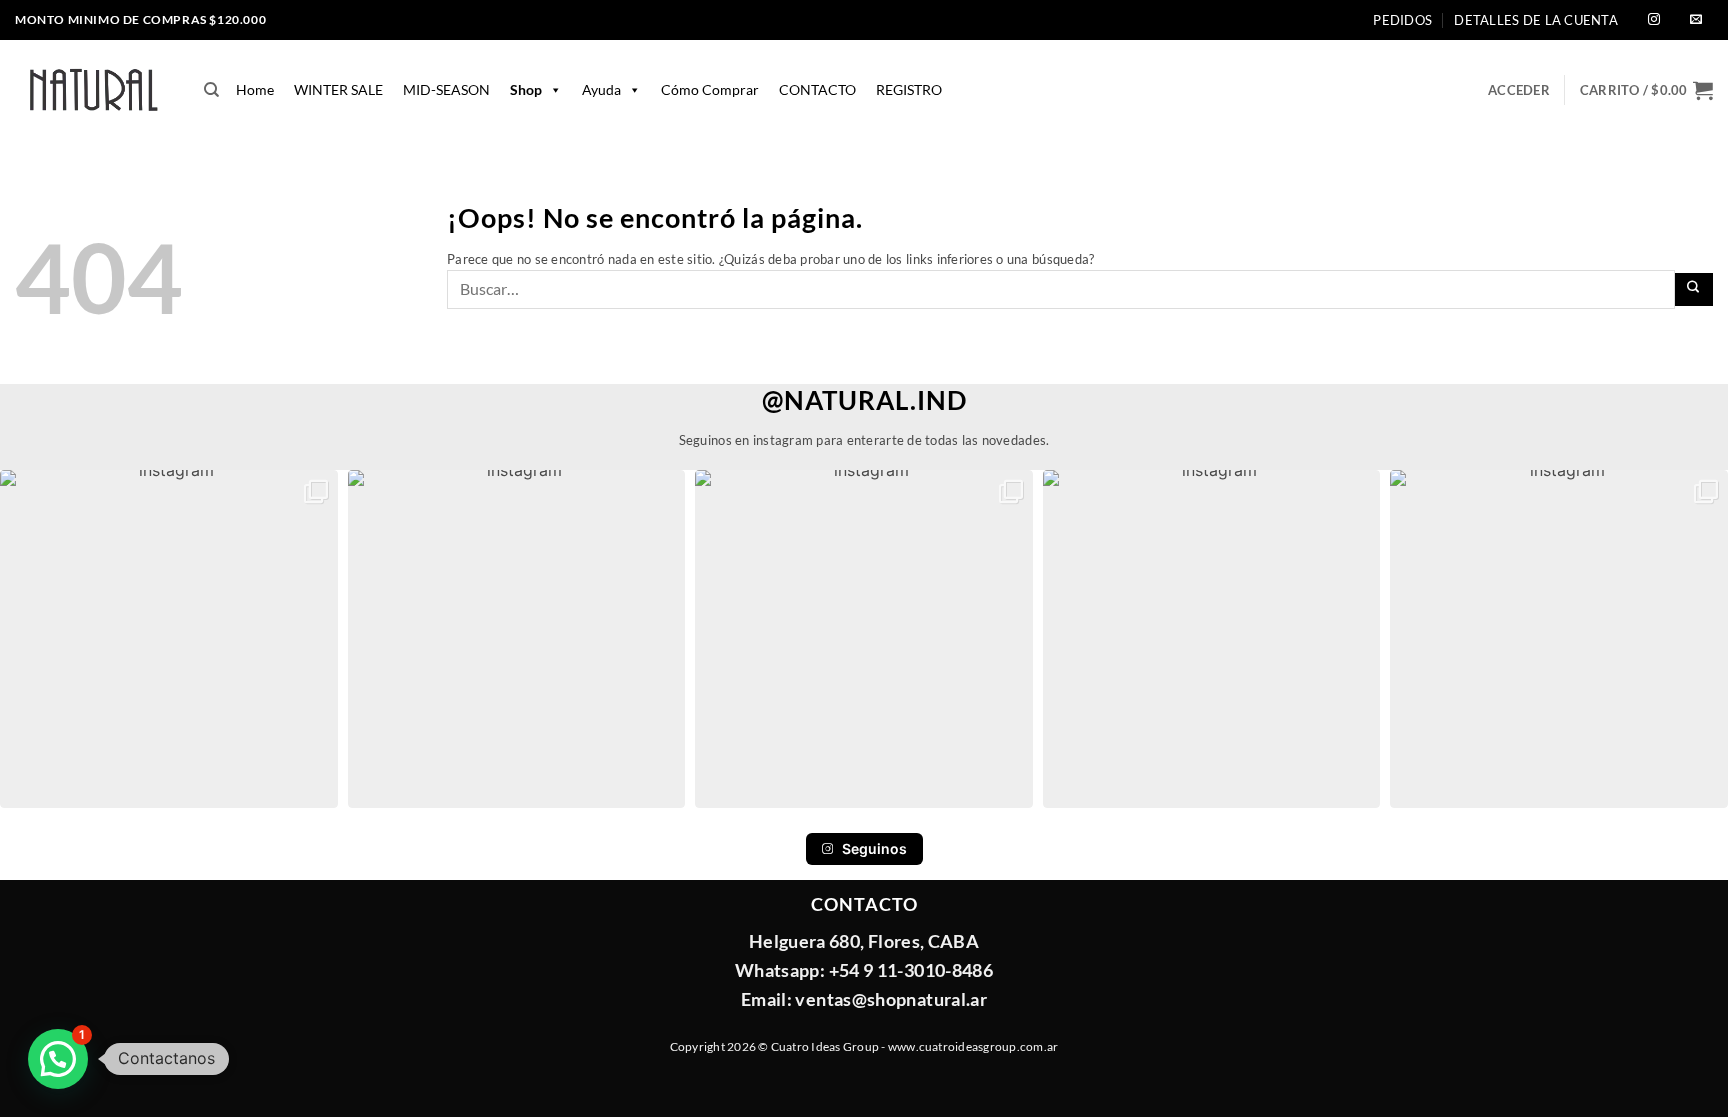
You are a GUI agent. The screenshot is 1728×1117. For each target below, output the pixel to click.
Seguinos (874, 848)
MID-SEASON (446, 89)
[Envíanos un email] (1696, 20)
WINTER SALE (338, 89)
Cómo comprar (710, 89)
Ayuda (601, 89)
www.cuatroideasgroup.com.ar (973, 1046)
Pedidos (1402, 20)
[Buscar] (211, 90)
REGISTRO (909, 89)
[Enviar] (1694, 289)
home (255, 89)
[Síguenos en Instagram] (1654, 20)
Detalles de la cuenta (1535, 20)
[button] (1646, 90)
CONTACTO (817, 89)
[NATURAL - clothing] (94, 90)
